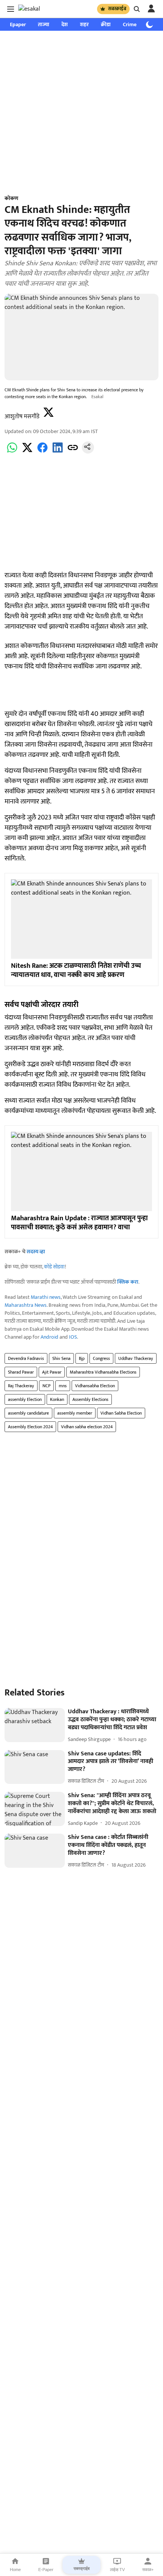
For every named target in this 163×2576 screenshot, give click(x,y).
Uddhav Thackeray (136, 1358)
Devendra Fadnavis (26, 1358)
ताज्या (44, 24)
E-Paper (46, 2570)
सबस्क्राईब (117, 9)
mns (63, 1386)
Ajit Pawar (52, 1372)
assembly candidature (28, 1413)
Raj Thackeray (21, 1386)
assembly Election (25, 1399)
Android (49, 1337)
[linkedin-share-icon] (58, 452)
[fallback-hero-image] (35, 1725)
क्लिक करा (128, 1282)
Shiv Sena (61, 1358)
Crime (130, 24)
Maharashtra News (26, 1305)
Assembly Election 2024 (30, 1427)
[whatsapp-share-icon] (12, 452)
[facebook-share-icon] (42, 452)
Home (15, 2570)
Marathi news (46, 1297)
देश (65, 24)
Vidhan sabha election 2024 (87, 1427)
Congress (101, 1358)
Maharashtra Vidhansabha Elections (103, 1372)
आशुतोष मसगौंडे (22, 417)
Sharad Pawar (21, 1372)
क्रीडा (106, 24)
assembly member (75, 1413)
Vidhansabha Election (95, 1386)
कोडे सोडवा (54, 1267)
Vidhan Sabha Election (121, 1413)
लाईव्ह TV (117, 2570)
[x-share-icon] (27, 452)
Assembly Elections (90, 1399)
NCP (46, 1386)
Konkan (57, 1399)
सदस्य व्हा (36, 1252)
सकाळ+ (148, 2570)
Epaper (18, 24)
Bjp (82, 1358)
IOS (73, 1337)
